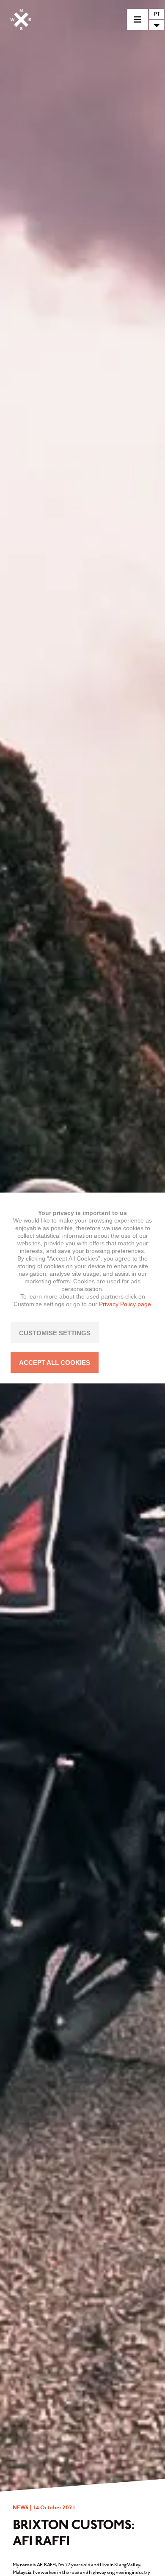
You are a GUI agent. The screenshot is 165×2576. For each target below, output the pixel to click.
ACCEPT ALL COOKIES (55, 1363)
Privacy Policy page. (126, 1304)
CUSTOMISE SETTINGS (55, 1333)
